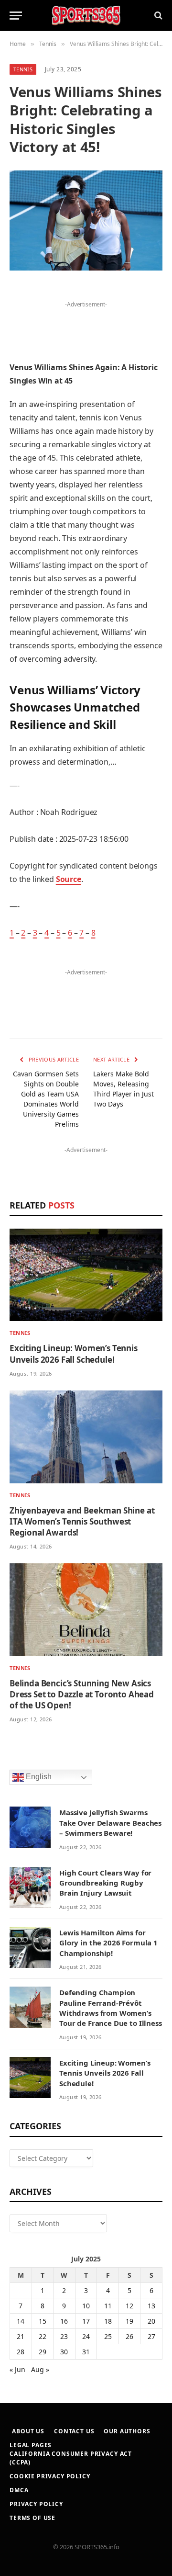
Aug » (40, 2369)
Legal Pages (31, 2445)
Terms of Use (32, 2518)
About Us (28, 2431)
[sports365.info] (86, 16)
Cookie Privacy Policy (50, 2476)
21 (21, 2336)
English (38, 1777)
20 (151, 2321)
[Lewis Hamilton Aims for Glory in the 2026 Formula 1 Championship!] (30, 1947)
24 (86, 2336)
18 (108, 2321)
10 (86, 2306)
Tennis (23, 69)
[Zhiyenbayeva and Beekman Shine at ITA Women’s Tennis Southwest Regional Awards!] (86, 1437)
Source (69, 879)
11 (108, 2306)
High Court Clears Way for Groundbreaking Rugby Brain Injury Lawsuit (105, 1883)
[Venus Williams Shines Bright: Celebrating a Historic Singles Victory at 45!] (86, 220)
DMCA (19, 2490)
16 (64, 2321)
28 (21, 2352)
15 (43, 2321)
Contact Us (74, 2431)
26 (129, 2336)
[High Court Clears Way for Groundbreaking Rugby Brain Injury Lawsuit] (30, 1887)
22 (43, 2336)
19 (129, 2321)
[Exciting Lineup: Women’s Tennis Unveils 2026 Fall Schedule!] (86, 1275)
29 (43, 2352)
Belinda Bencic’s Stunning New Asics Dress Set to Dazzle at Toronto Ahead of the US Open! (82, 1694)
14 (21, 2321)
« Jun (17, 2369)
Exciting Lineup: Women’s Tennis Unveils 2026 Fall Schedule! (74, 1354)
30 (64, 2352)
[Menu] (16, 16)
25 (108, 2336)
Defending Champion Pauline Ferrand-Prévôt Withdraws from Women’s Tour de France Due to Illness (111, 2008)
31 (86, 2352)
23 (64, 2336)
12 (129, 2306)
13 (151, 2306)
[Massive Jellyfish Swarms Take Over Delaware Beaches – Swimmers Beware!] (30, 1827)
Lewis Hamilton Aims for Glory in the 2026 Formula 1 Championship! (108, 1943)
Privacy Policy (36, 2504)
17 (86, 2321)
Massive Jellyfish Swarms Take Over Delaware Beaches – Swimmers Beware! (110, 1823)
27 (151, 2336)
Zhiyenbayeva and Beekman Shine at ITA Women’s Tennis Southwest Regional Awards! (82, 1521)
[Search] (157, 16)
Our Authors (127, 2431)
